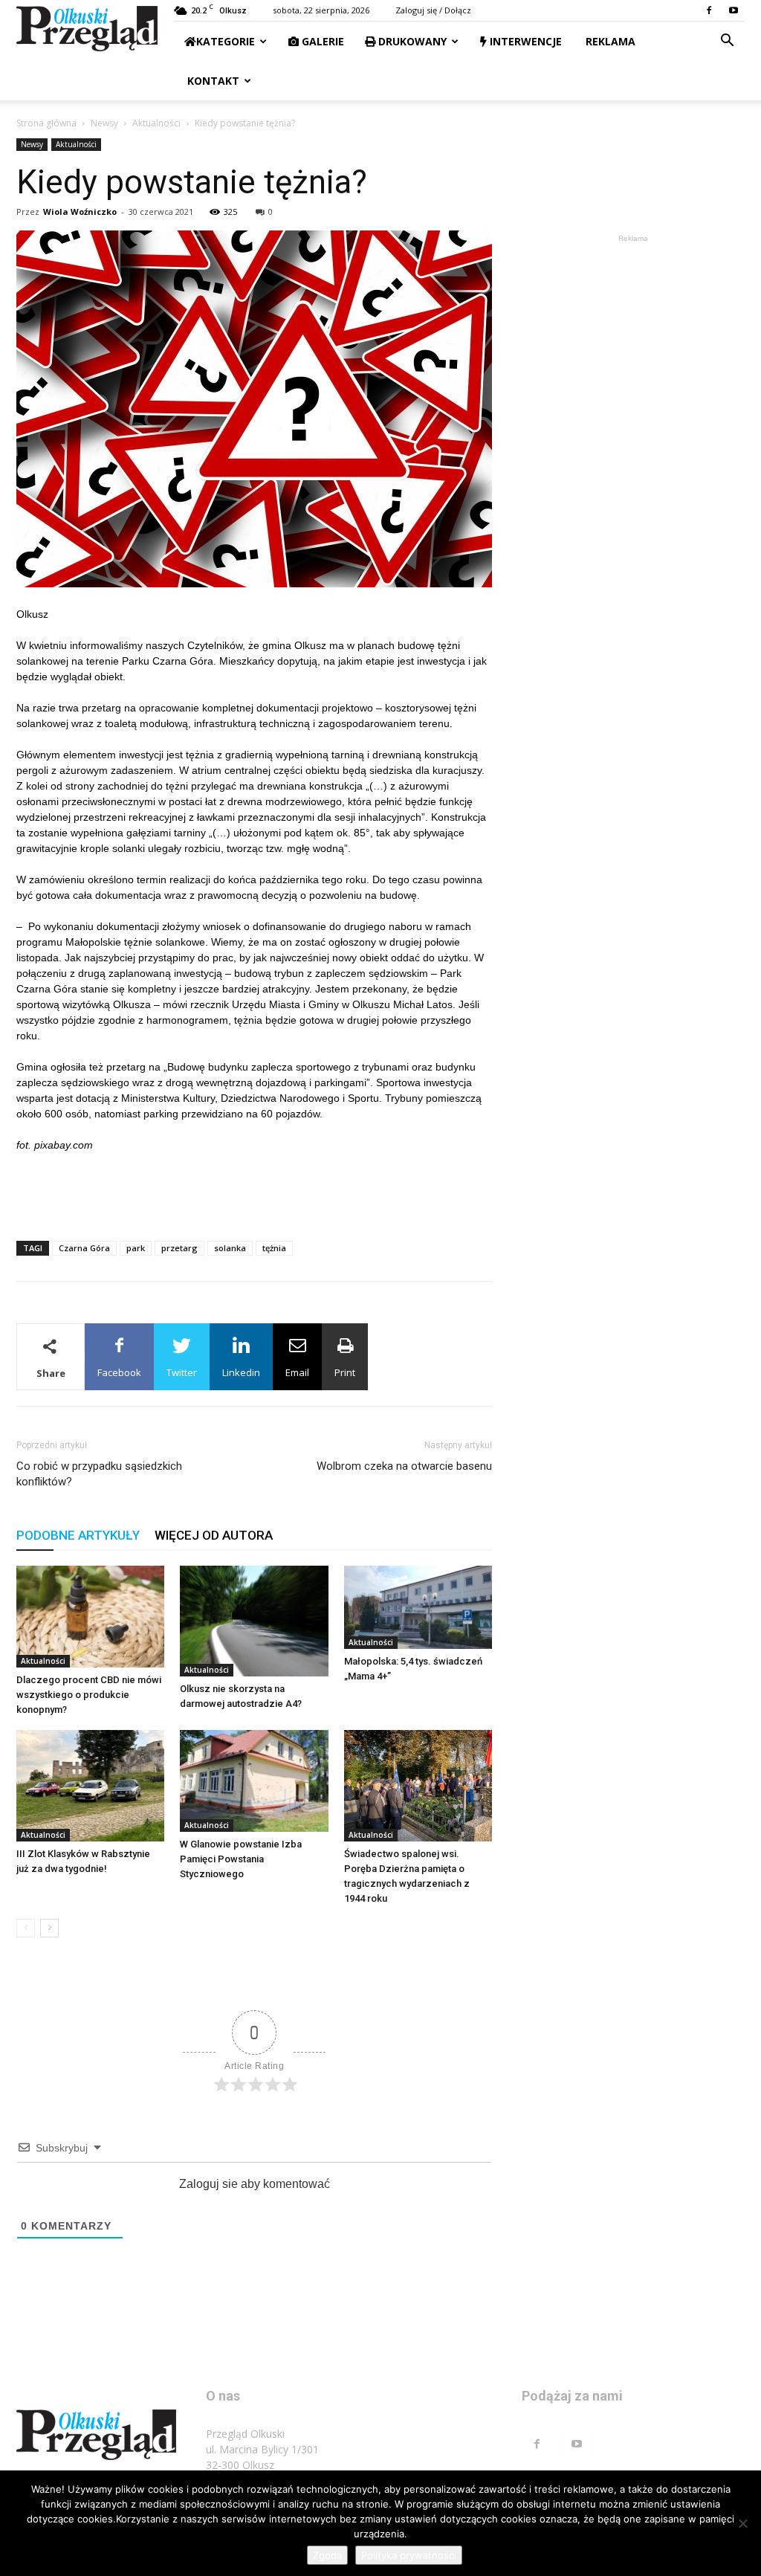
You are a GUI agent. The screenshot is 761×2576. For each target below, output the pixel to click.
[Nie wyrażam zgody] (742, 2523)
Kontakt (212, 81)
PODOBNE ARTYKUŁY (78, 1535)
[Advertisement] (254, 1191)
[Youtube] (734, 10)
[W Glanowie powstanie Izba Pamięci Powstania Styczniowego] (254, 1781)
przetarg (179, 1248)
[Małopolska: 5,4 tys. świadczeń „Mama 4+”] (418, 1607)
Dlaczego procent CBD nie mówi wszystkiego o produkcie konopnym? (89, 1695)
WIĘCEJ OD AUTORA (214, 1535)
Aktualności (156, 123)
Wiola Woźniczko (80, 212)
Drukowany (411, 41)
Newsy (104, 123)
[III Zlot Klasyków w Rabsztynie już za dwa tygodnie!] (90, 1785)
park (136, 1248)
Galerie (321, 41)
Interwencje (524, 41)
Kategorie (226, 41)
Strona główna (46, 123)
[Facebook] (709, 10)
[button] (727, 42)
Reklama (609, 41)
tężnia (274, 1248)
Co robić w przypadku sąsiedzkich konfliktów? (99, 1474)
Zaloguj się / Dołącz (433, 10)
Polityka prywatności (409, 2555)
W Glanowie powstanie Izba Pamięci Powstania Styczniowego (241, 1859)
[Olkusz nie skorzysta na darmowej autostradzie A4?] (254, 1621)
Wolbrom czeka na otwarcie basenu (404, 1466)
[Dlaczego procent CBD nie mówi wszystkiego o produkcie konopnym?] (90, 1617)
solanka (230, 1248)
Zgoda (327, 2555)
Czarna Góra (84, 1248)
